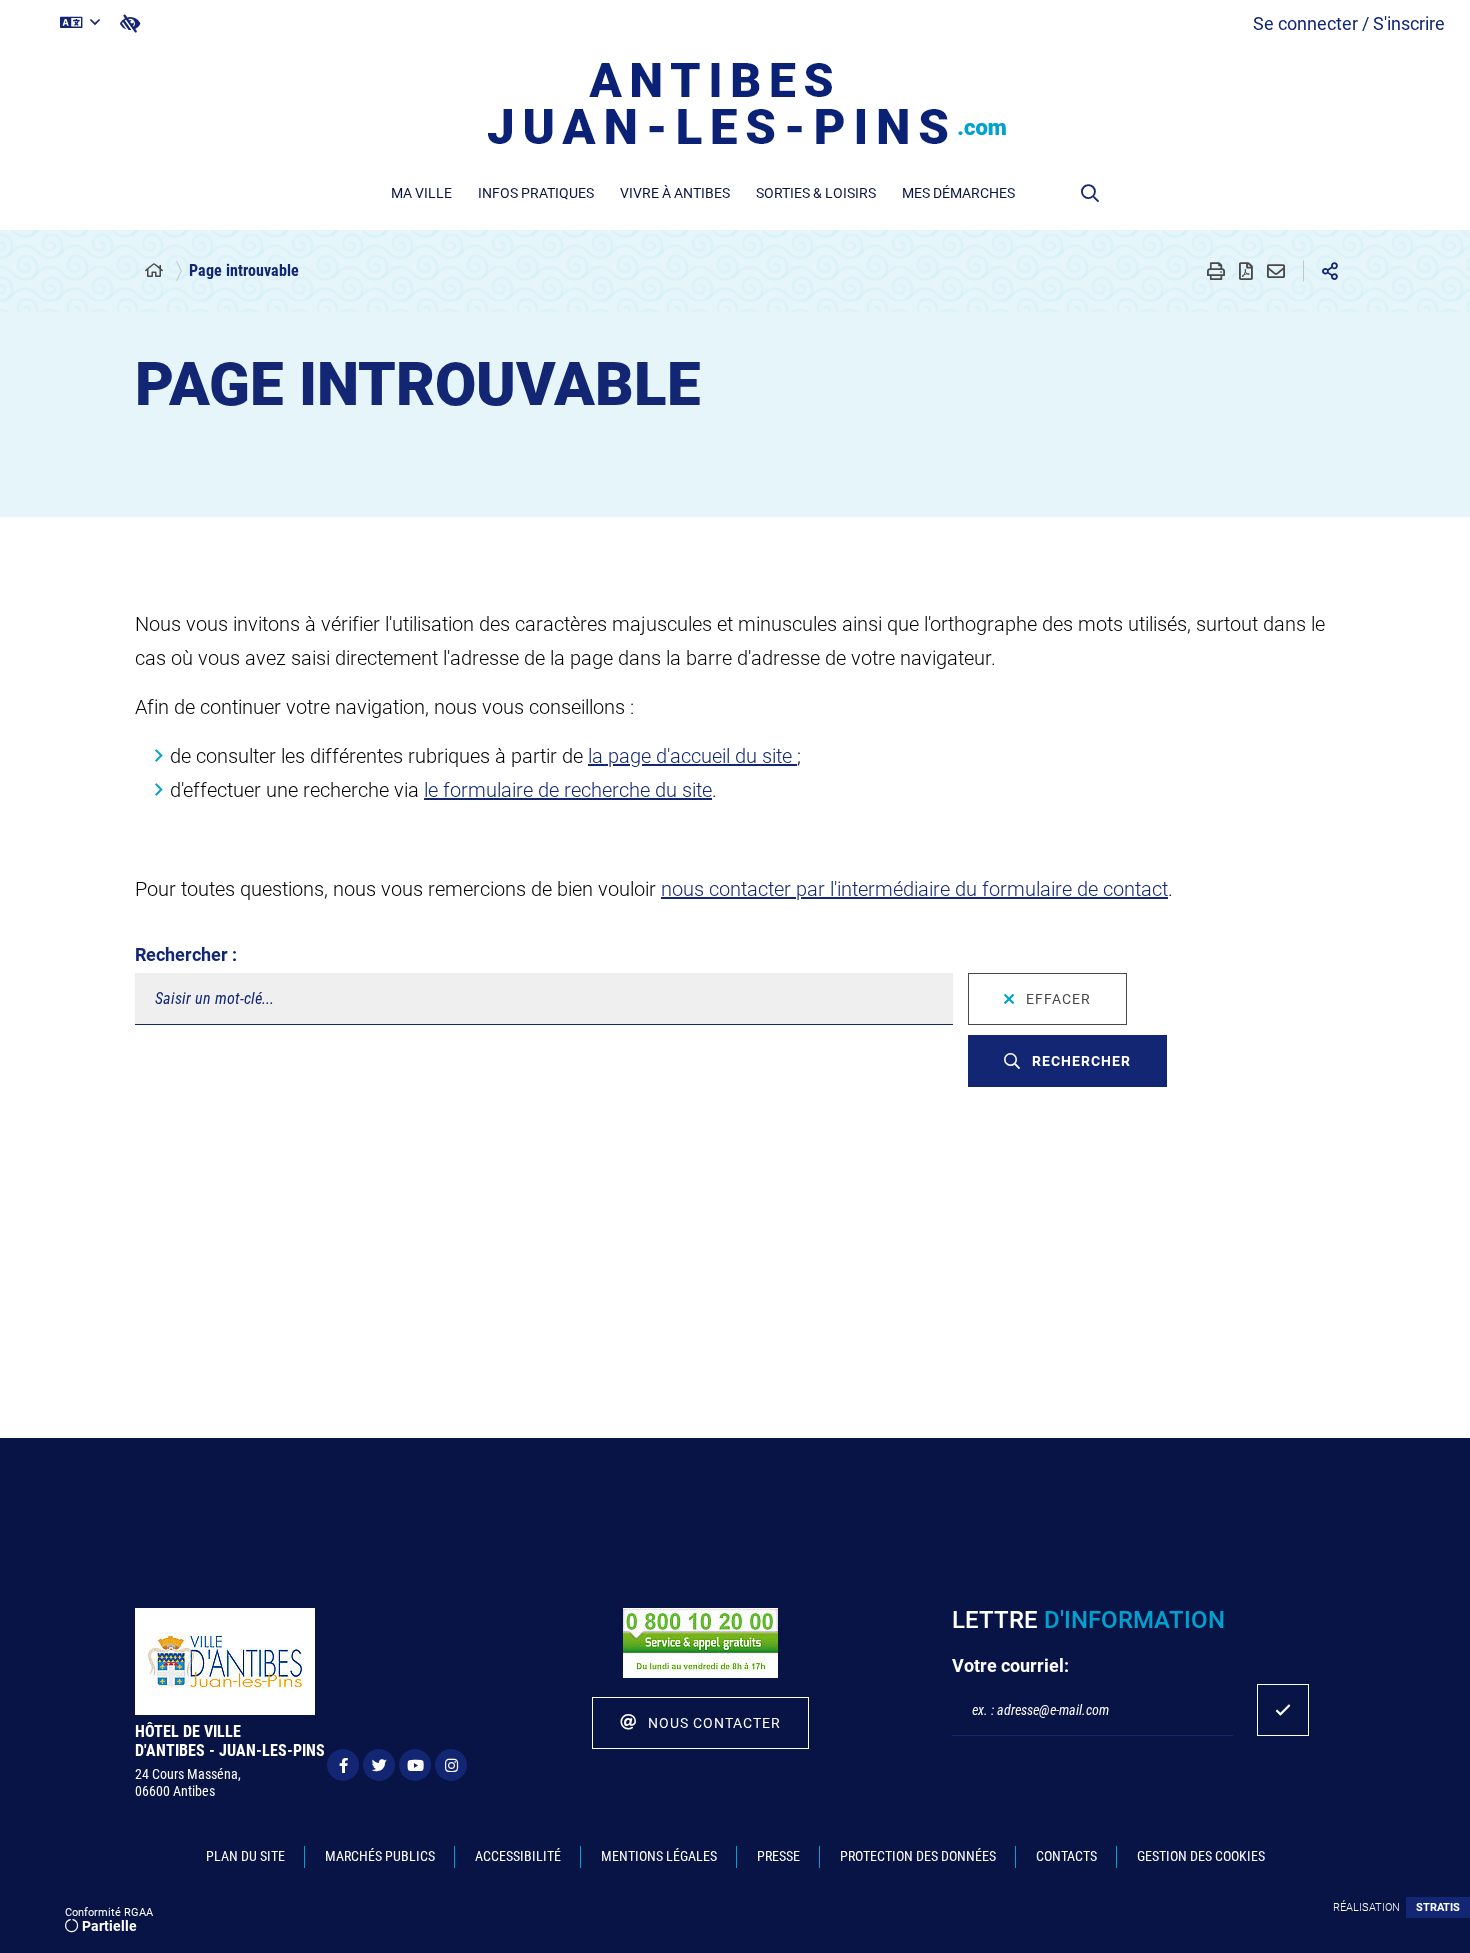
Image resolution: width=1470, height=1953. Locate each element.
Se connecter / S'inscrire (1349, 23)
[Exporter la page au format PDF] (1246, 271)
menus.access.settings (130, 23)
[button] (1090, 193)
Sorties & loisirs (816, 193)
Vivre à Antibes (675, 193)
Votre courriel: (1010, 1665)
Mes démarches (958, 193)
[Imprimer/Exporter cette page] (1216, 271)
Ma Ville (421, 193)
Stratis (1438, 1907)
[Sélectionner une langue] (80, 23)
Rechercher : (186, 954)
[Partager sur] (1330, 271)
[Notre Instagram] (451, 1765)
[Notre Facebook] (343, 1765)
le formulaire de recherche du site (568, 790)
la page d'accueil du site (692, 756)
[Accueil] (154, 271)
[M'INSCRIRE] (1283, 1710)
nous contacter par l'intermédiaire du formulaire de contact (914, 889)
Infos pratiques (536, 193)
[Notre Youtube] (415, 1765)
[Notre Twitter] (379, 1765)
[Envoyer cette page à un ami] (1276, 271)
